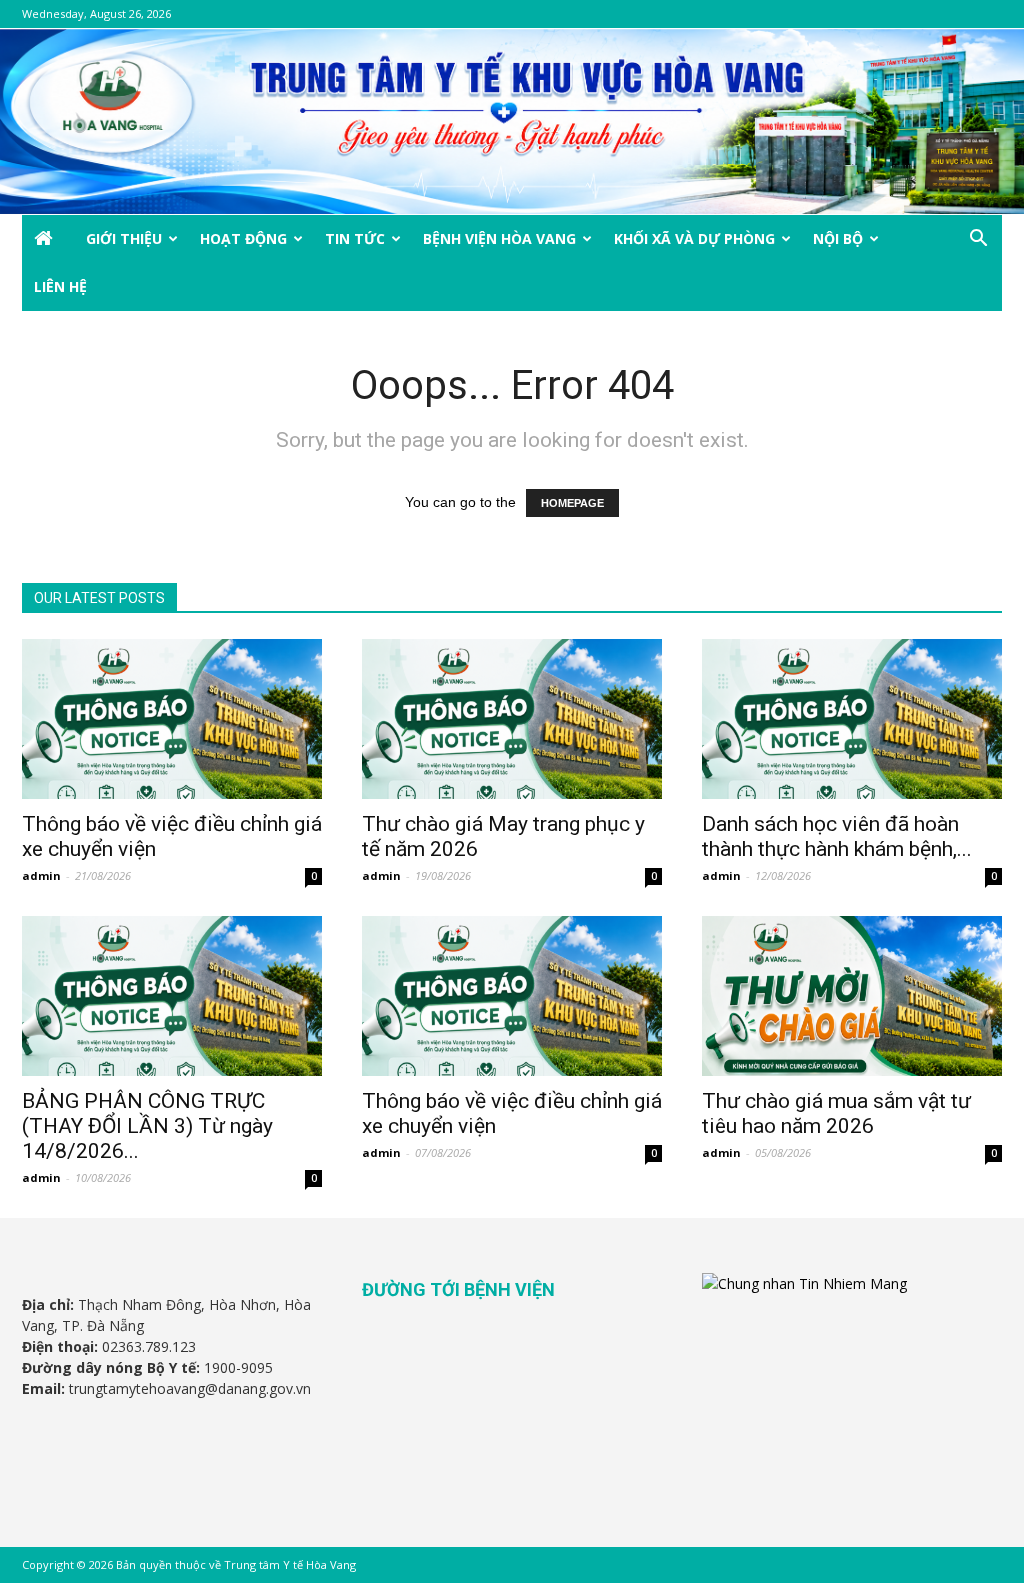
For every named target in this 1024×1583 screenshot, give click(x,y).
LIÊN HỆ (60, 286)
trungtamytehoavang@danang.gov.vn (190, 1388)
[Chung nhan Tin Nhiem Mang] (804, 1283)
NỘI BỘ (838, 238)
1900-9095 (238, 1367)
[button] (978, 240)
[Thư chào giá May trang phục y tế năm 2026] (512, 719)
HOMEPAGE (572, 503)
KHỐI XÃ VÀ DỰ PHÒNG (694, 238)
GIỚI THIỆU (124, 238)
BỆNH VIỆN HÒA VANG (499, 238)
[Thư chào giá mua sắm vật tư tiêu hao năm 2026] (852, 996)
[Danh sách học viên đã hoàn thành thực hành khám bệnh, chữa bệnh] (852, 719)
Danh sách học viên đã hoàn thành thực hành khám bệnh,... (837, 836)
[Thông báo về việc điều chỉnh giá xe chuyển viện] (172, 719)
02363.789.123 (149, 1346)
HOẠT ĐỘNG (243, 238)
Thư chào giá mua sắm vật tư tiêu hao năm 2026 (836, 1113)
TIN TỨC (355, 238)
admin (41, 875)
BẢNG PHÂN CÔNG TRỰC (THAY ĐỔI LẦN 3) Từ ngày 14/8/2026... (147, 1126)
